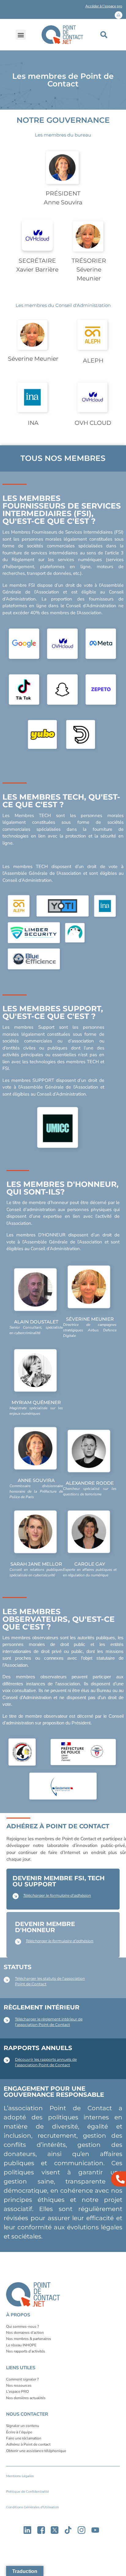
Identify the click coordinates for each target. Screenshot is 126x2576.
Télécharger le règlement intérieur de (49, 2019)
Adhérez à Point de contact (28, 2444)
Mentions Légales (20, 2476)
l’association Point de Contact (43, 2025)
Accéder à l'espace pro (104, 6)
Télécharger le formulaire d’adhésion (57, 1895)
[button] (63, 7)
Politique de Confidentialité (28, 2492)
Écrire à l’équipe (19, 2432)
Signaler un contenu (23, 2426)
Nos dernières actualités (26, 2398)
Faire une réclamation (24, 2438)
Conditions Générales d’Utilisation (33, 2507)
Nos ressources (19, 2385)
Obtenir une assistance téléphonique (36, 2451)
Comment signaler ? (22, 2379)
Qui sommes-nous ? (22, 2326)
